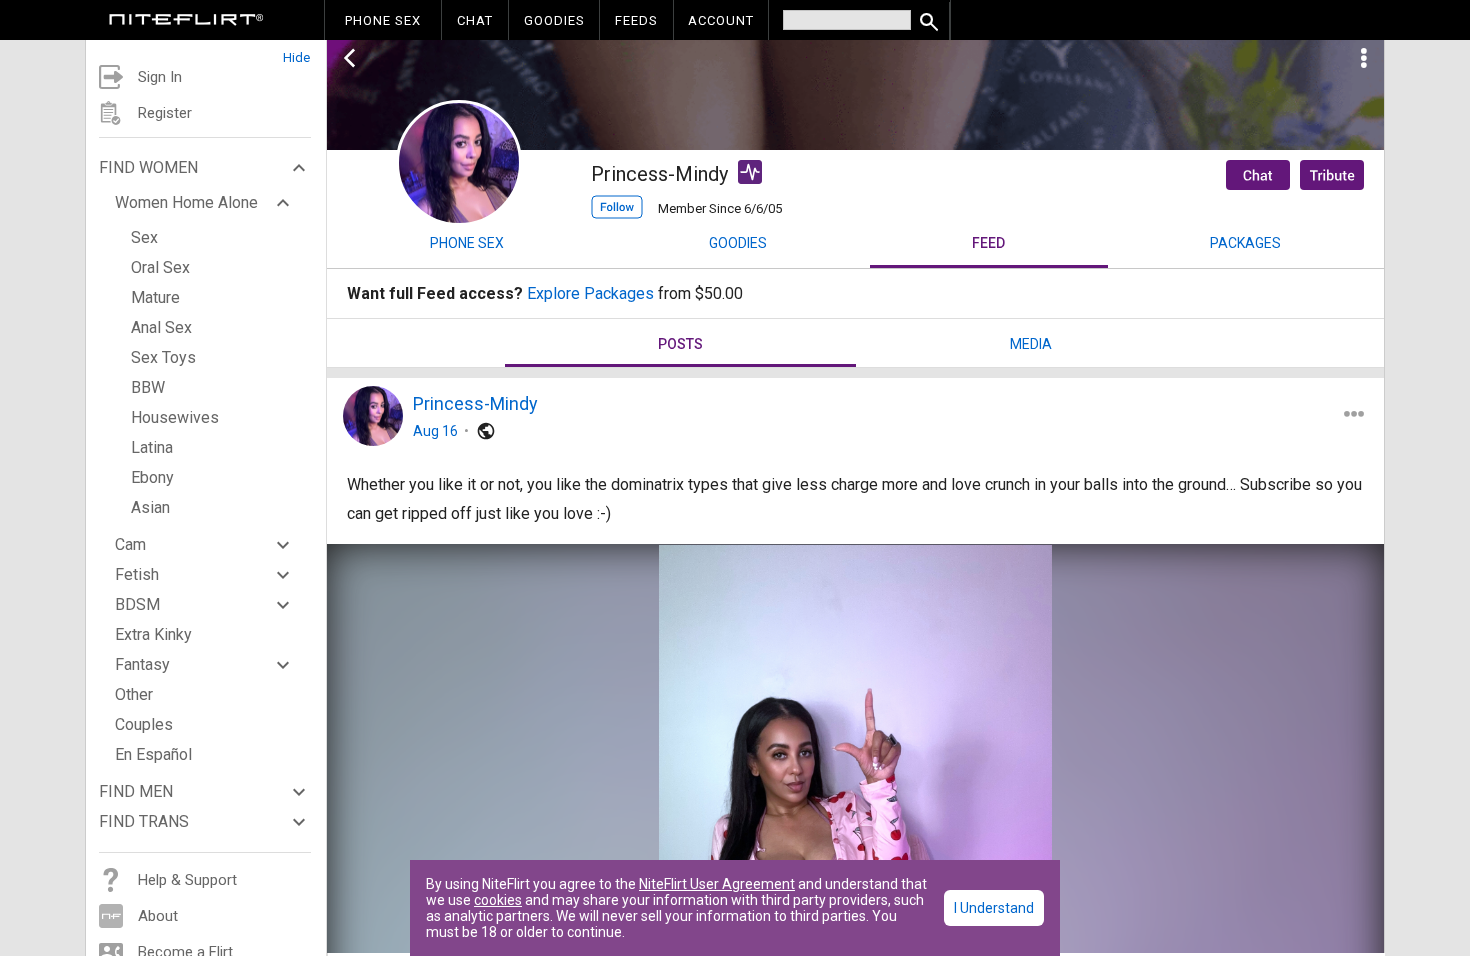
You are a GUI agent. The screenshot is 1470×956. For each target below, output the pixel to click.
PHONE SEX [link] (383, 20)
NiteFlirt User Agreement (717, 884)
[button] (206, 52)
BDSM (137, 604)
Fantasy (142, 664)
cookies (498, 900)
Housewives (175, 417)
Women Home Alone (186, 202)
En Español (153, 754)
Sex (144, 237)
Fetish (137, 574)
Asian (150, 507)
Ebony (152, 477)
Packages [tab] (1245, 243)
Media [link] (1031, 344)
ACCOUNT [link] (721, 20)
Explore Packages (590, 293)
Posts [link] (680, 344)
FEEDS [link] (636, 20)
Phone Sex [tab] (467, 243)
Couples (144, 724)
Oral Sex (160, 267)
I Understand (994, 908)
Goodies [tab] (738, 243)
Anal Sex (161, 327)
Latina (152, 447)
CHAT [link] (475, 20)
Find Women (148, 167)
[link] (186, 22)
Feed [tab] (988, 243)
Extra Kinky (153, 634)
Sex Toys (163, 357)
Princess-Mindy (475, 403)
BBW (148, 387)
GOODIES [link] (554, 20)
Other (134, 694)
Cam (130, 544)
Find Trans (144, 821)
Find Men (136, 791)
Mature (155, 297)
